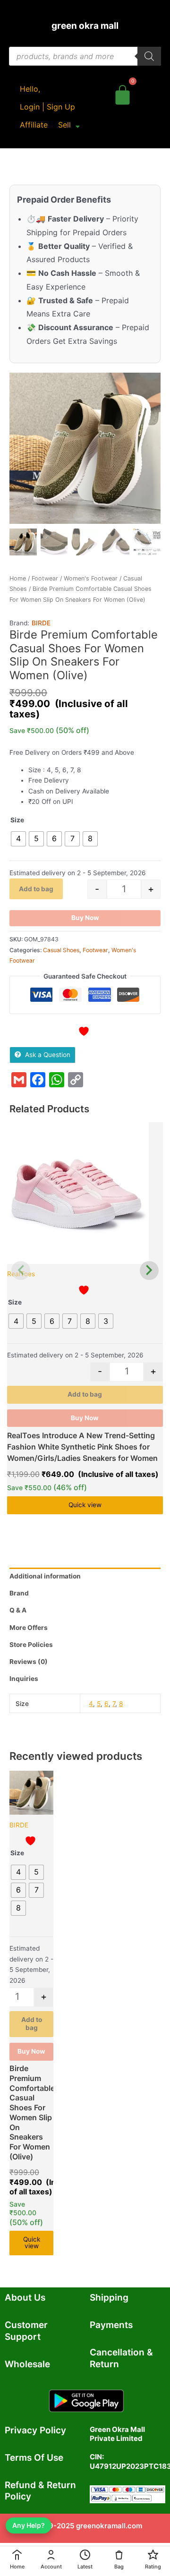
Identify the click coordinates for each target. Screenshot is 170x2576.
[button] (69, 125)
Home (18, 578)
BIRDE (41, 623)
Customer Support (26, 2331)
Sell (64, 125)
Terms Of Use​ (34, 2458)
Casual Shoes (61, 950)
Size (17, 820)
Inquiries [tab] (24, 1679)
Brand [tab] (19, 1593)
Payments (111, 2325)
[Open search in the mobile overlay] (85, 56)
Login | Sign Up (47, 107)
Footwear (45, 578)
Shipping (109, 2298)
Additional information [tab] (45, 1576)
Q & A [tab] (18, 1610)
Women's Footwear (91, 578)
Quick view (85, 1505)
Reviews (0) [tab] (29, 1662)
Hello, (30, 89)
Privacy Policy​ (35, 2430)
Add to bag (36, 889)
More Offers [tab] (29, 1628)
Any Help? (29, 2525)
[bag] (123, 93)
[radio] (18, 839)
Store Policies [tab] (31, 1645)
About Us (25, 2298)
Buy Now (85, 918)
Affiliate (34, 125)
